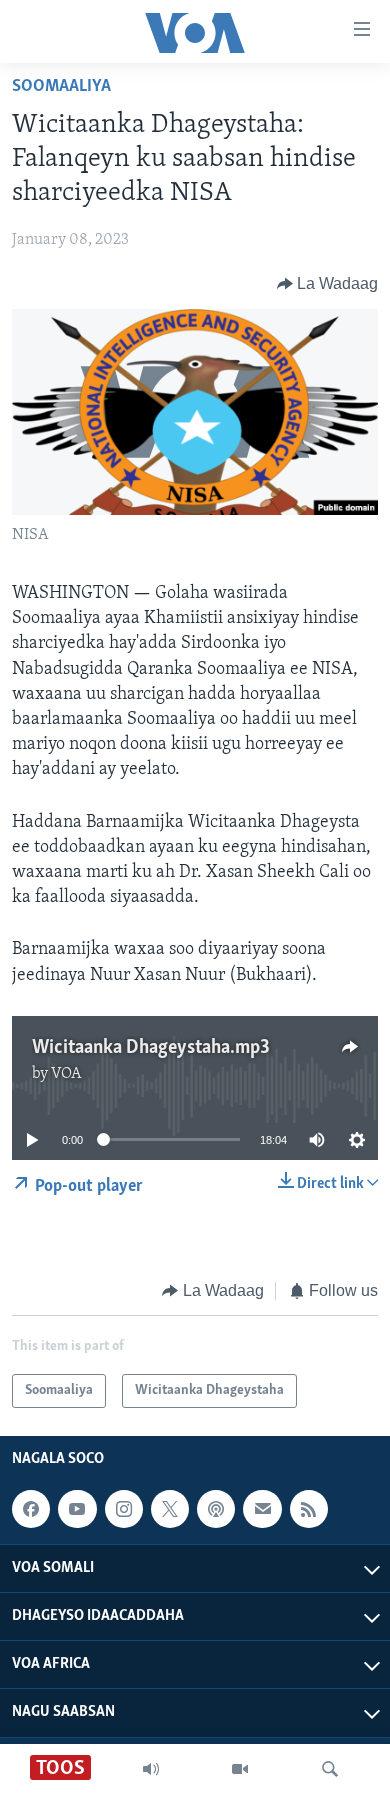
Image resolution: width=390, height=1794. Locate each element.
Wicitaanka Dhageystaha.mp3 (151, 1048)
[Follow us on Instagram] (124, 1509)
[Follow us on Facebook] (31, 1509)
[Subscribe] (262, 1509)
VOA (66, 1074)
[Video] (240, 1769)
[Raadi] (330, 1769)
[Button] (328, 284)
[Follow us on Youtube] (77, 1509)
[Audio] (151, 1769)
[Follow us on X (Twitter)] (170, 1509)
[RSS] (309, 1509)
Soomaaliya (61, 87)
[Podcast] (216, 1509)
